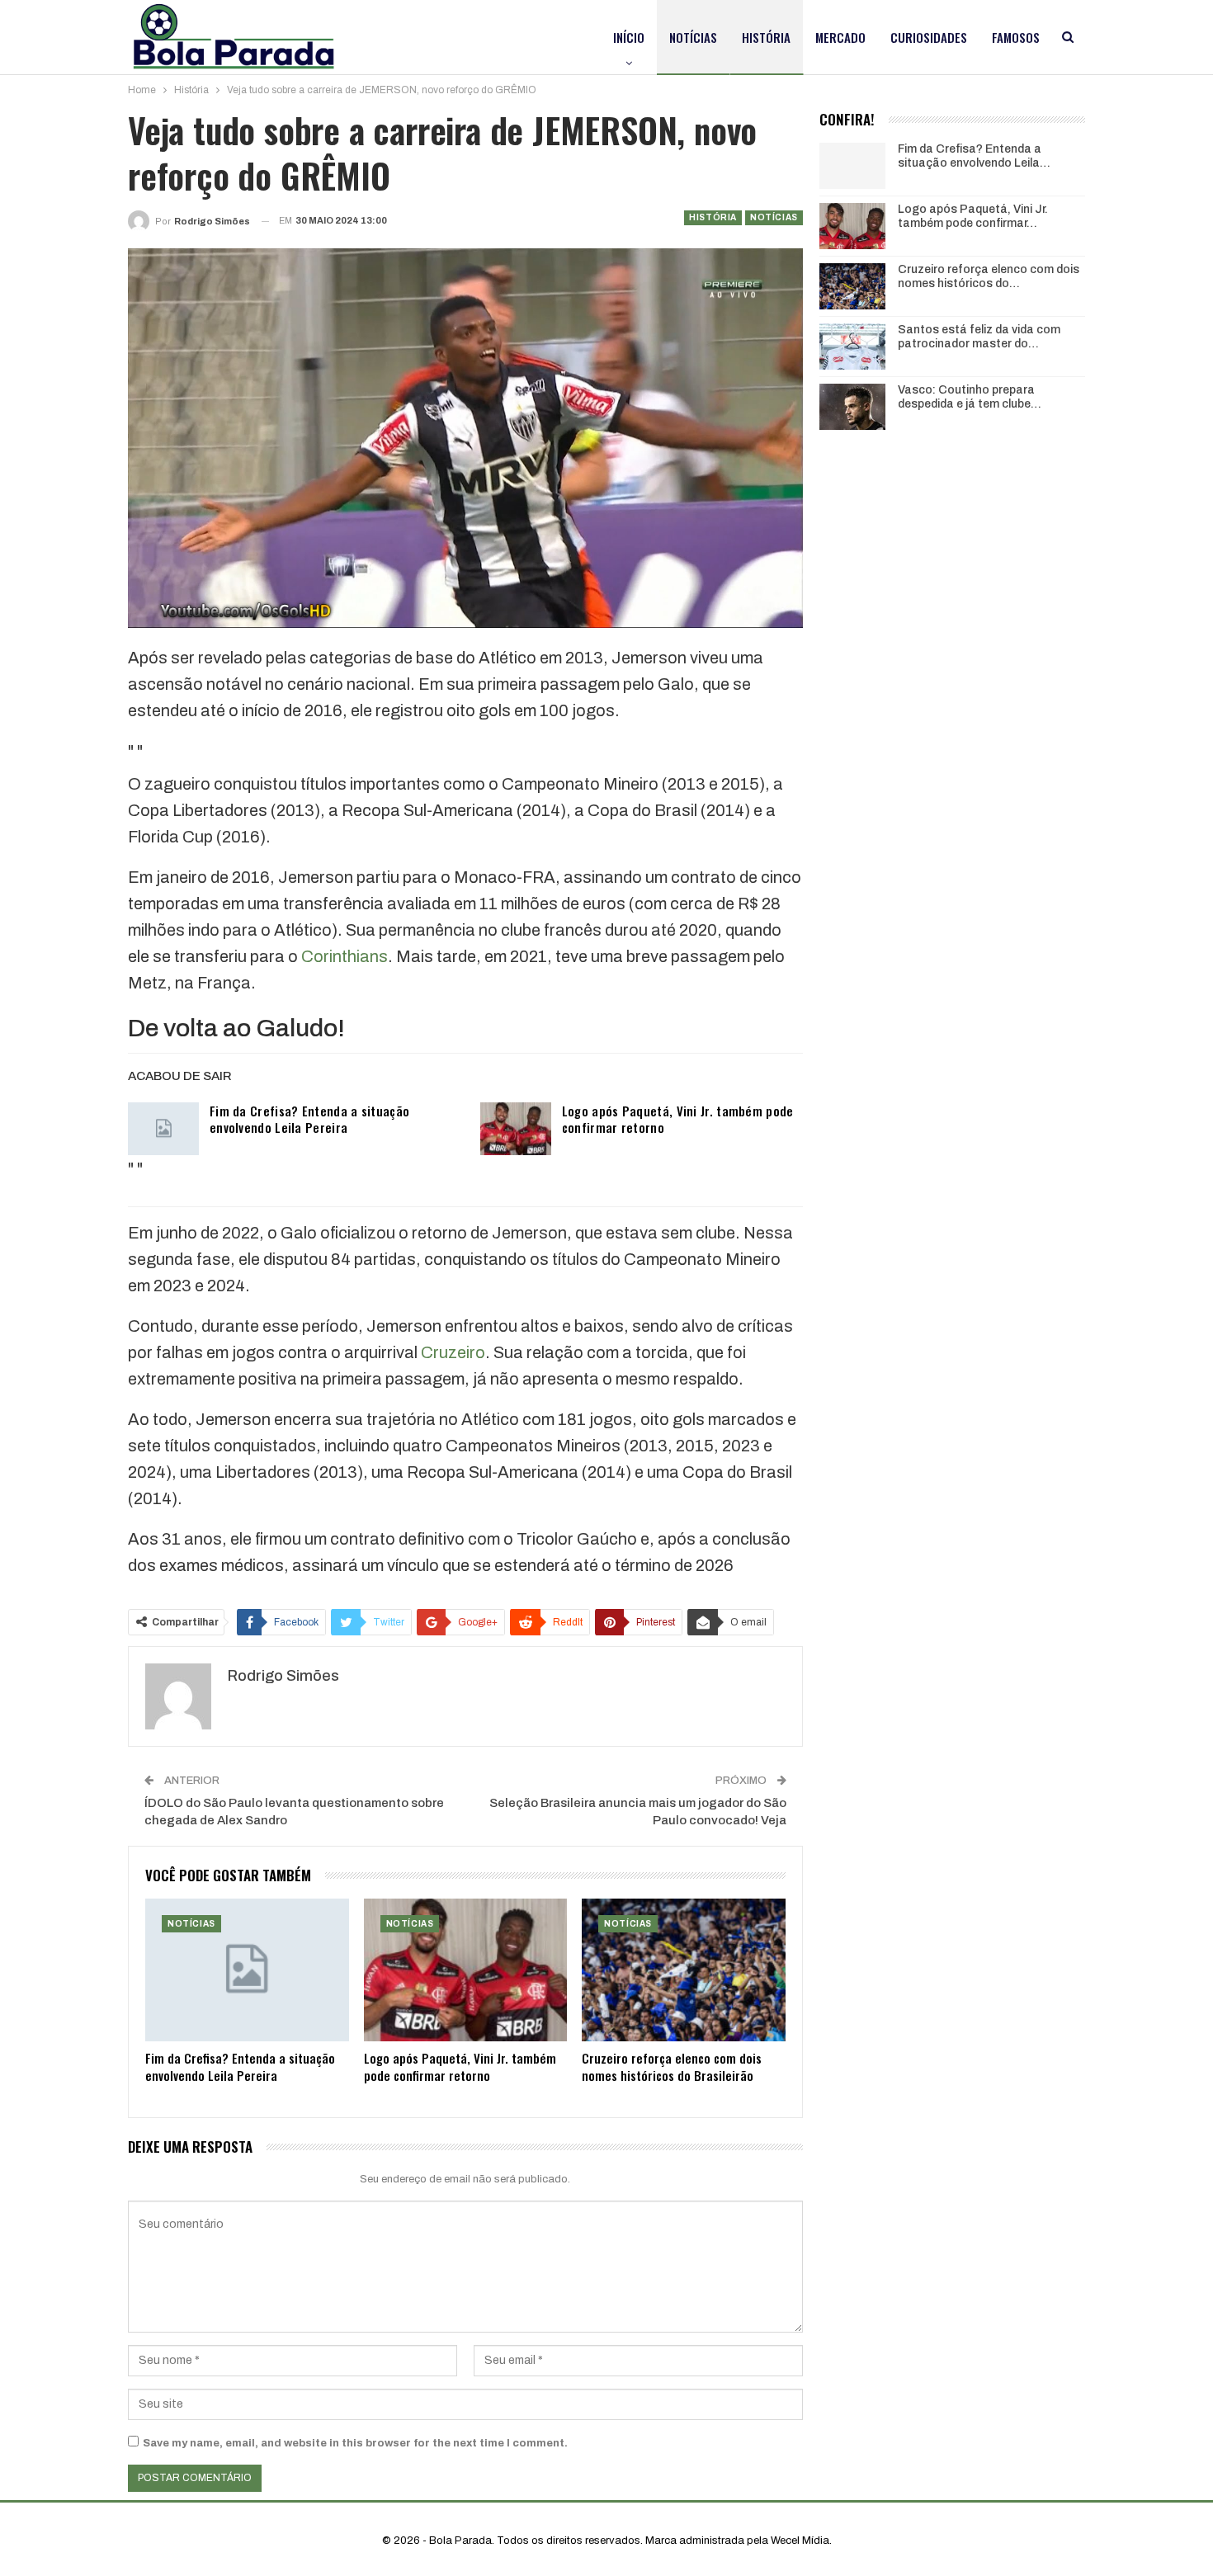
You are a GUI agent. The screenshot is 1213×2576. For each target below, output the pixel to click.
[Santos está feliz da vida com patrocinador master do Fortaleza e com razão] (852, 347)
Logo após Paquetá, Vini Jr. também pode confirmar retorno (678, 1119)
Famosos (1016, 37)
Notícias (693, 37)
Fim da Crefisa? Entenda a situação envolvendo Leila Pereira (309, 1119)
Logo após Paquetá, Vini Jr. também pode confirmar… (973, 216)
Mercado (840, 37)
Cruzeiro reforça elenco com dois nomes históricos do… (989, 276)
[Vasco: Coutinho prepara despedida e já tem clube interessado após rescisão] (852, 407)
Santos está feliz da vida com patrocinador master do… (979, 337)
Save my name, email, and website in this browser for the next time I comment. (355, 2443)
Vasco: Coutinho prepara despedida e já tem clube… (970, 397)
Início (629, 37)
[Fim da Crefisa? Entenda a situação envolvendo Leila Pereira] (163, 1129)
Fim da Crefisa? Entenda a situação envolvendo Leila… (974, 156)
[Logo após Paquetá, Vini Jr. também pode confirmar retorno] (516, 1129)
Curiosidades (929, 37)
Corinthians (345, 956)
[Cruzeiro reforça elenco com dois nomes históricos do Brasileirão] (684, 1970)
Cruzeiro (453, 1352)
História (766, 37)
